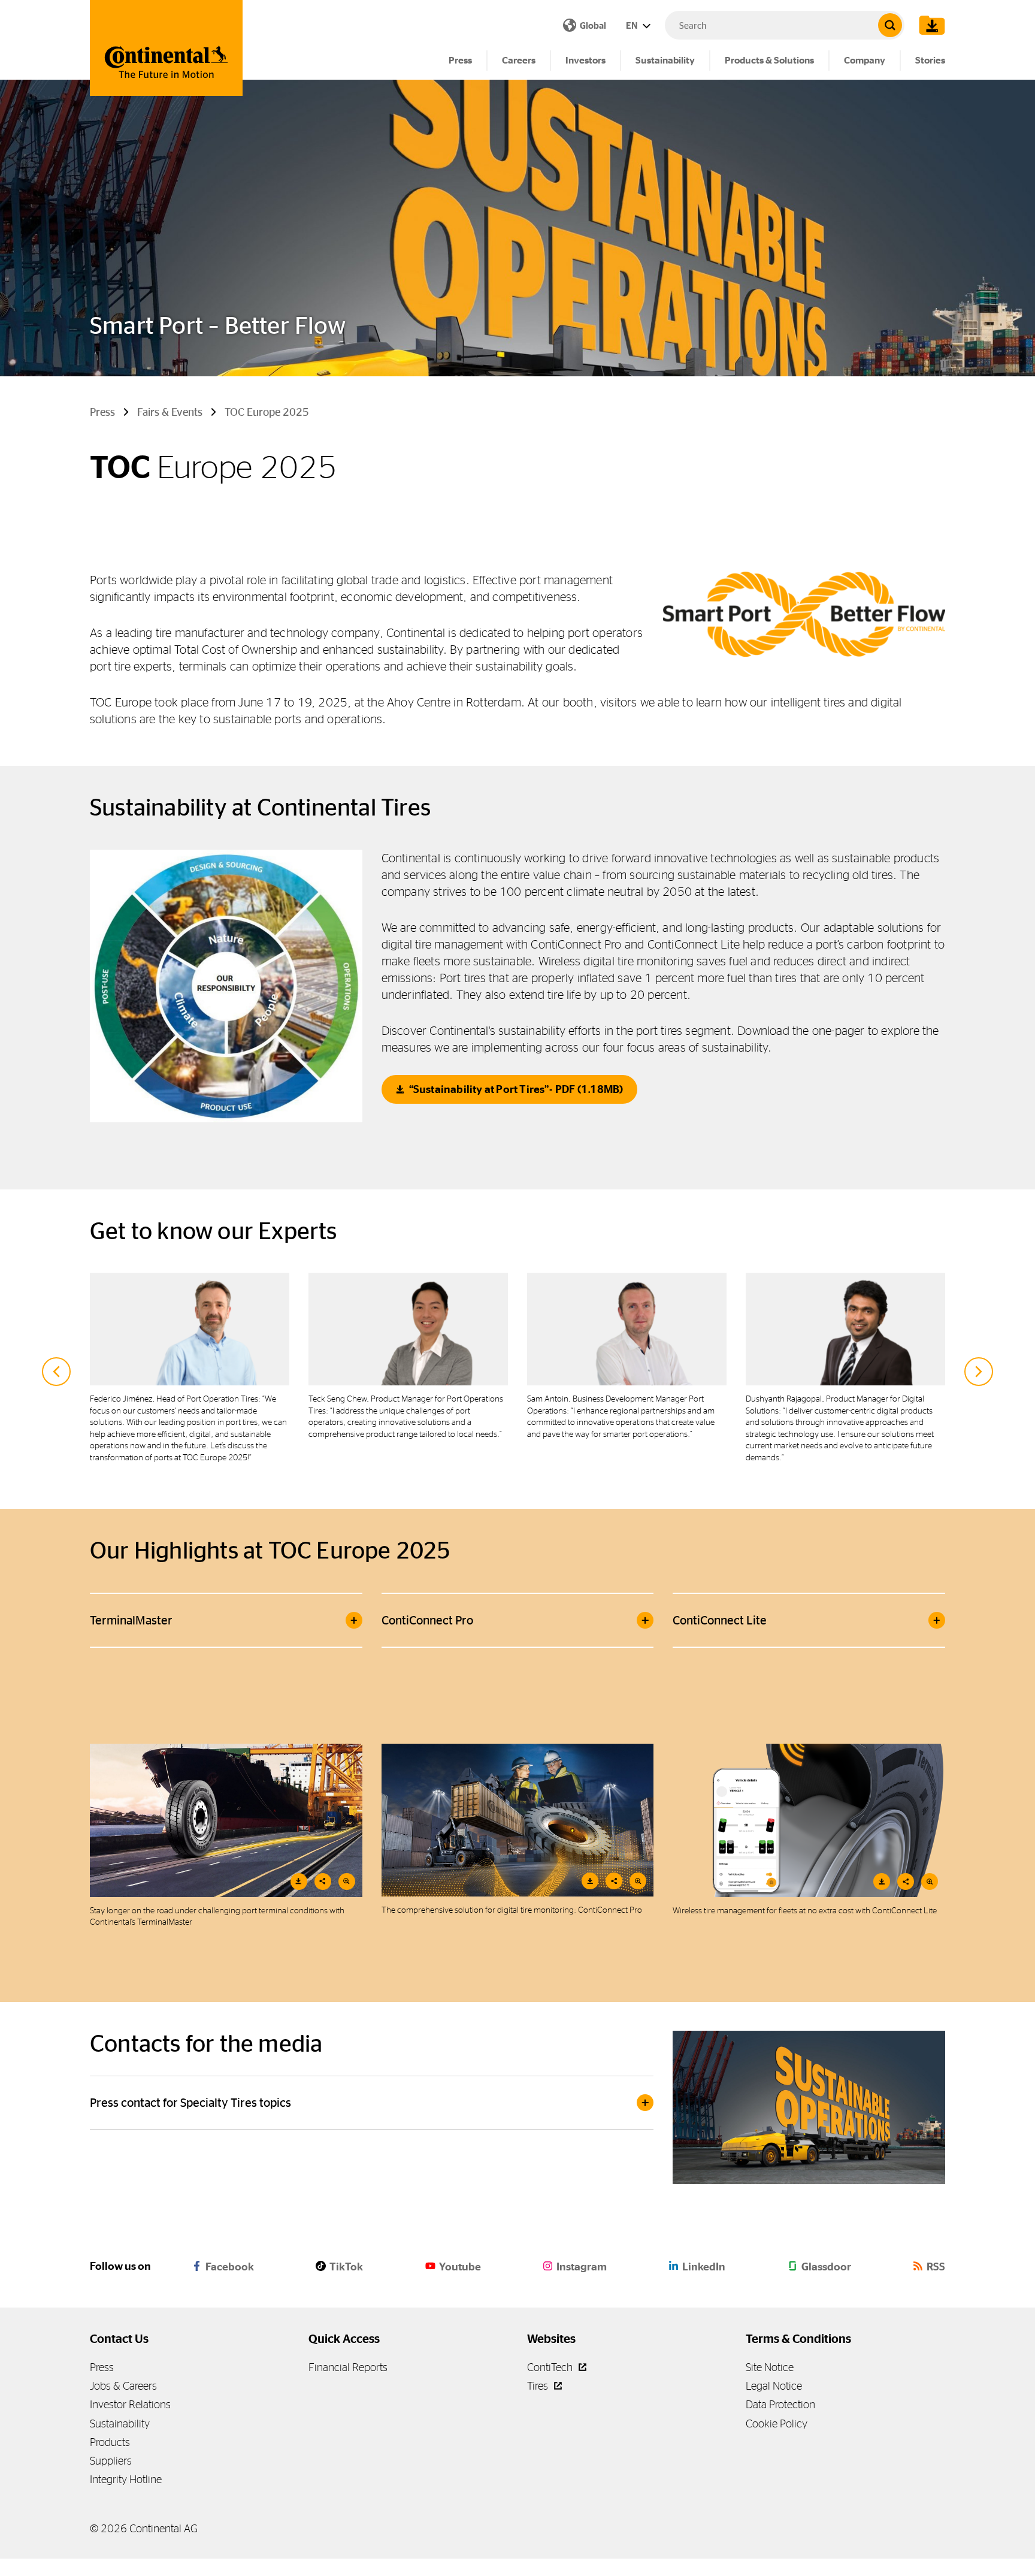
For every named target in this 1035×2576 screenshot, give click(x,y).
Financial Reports (348, 2367)
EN (632, 25)
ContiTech (551, 2367)
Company (865, 60)
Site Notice (770, 2367)
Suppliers (111, 2461)
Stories (930, 60)
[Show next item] (979, 1372)
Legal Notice (774, 2386)
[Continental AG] (166, 48)
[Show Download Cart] (929, 25)
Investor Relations (130, 2404)
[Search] (890, 25)
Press (460, 60)
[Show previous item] (56, 1372)
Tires (539, 2386)
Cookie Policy (777, 2424)
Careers (519, 60)
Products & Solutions (769, 60)
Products (110, 2442)
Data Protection (780, 2404)
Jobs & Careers (123, 2386)
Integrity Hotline (126, 2479)
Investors (585, 60)
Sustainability (665, 60)
